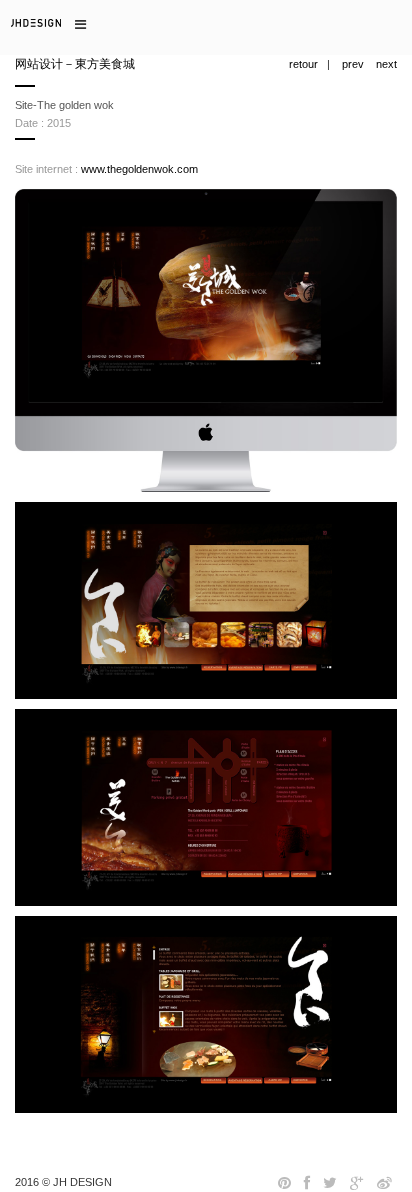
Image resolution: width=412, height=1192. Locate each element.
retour (303, 64)
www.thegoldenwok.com (139, 169)
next (386, 64)
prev (353, 64)
